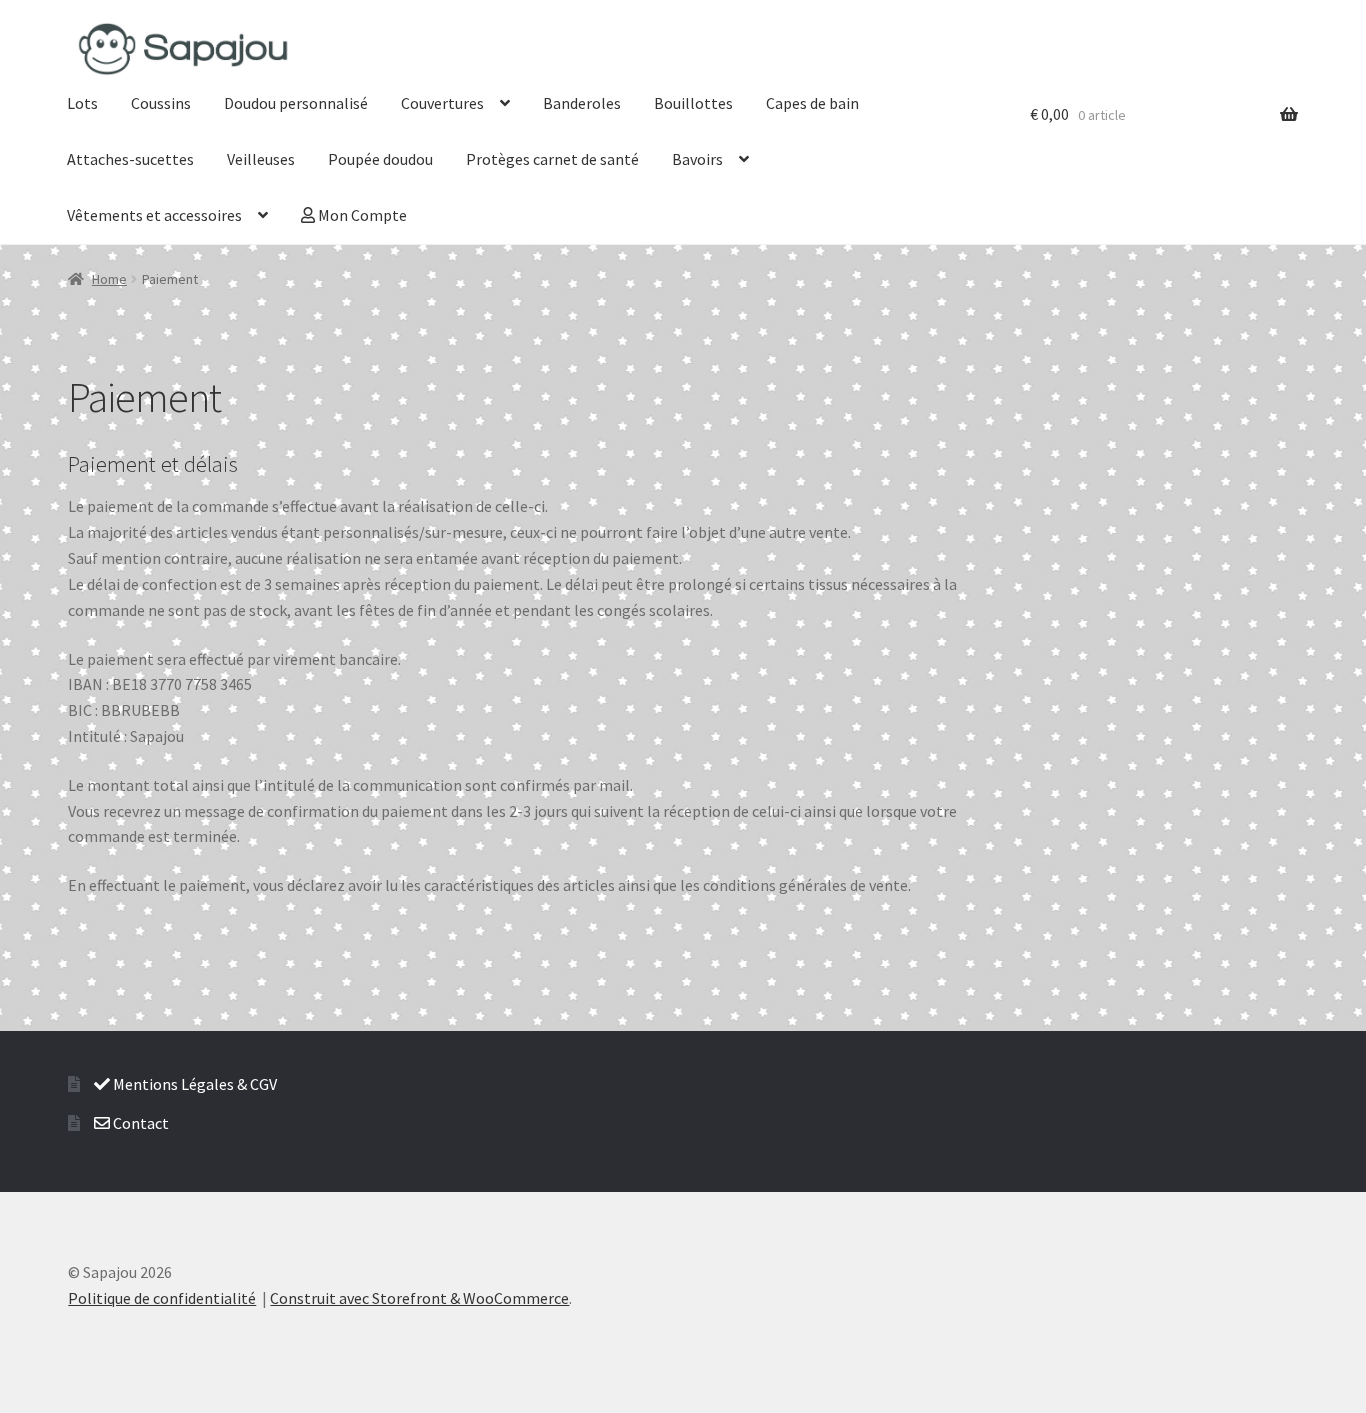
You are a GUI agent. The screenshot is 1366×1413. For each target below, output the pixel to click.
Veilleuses (261, 159)
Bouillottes (693, 103)
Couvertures (442, 103)
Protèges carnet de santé (552, 159)
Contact (139, 1123)
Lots (82, 103)
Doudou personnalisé (296, 103)
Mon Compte (361, 215)
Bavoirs (697, 159)
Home (109, 279)
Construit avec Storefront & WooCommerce (419, 1298)
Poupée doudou (380, 159)
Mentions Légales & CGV (193, 1084)
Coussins (161, 103)
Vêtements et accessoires (154, 215)
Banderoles (582, 103)
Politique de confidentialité (162, 1298)
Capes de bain (812, 103)
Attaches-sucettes (130, 159)
